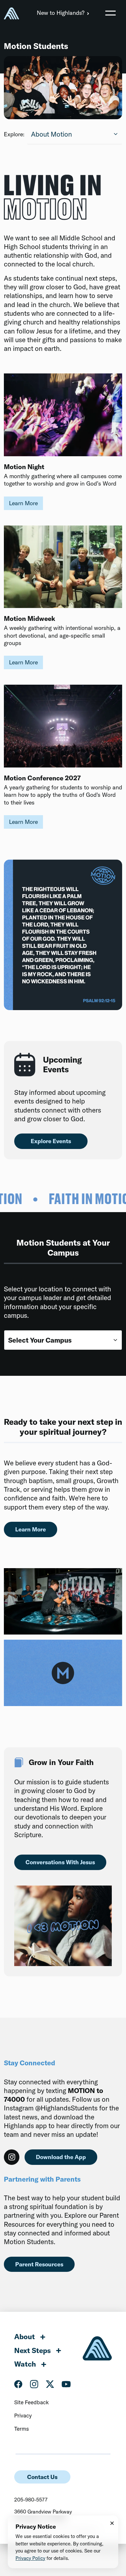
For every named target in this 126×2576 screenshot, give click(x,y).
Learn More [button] (23, 503)
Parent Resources (39, 2264)
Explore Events (51, 1141)
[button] (110, 13)
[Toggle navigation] (110, 13)
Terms (21, 2429)
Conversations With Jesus (60, 1862)
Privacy (23, 2415)
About (25, 2337)
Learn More (31, 1529)
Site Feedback (31, 2402)
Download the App (61, 2157)
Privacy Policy (30, 2558)
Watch (25, 2364)
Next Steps (32, 2350)
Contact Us (42, 2477)
